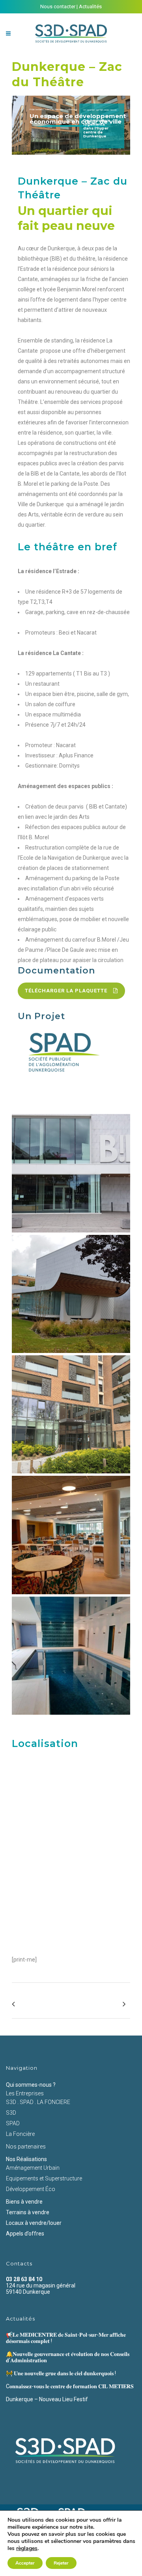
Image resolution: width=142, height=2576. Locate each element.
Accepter (25, 2563)
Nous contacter (58, 6)
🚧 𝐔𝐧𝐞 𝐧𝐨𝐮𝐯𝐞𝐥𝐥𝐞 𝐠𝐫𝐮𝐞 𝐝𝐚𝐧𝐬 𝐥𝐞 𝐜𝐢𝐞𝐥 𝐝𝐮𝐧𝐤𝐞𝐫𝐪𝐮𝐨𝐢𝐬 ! (61, 2373)
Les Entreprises (25, 2093)
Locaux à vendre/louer (34, 2223)
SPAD (13, 2123)
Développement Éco (31, 2189)
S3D (11, 2113)
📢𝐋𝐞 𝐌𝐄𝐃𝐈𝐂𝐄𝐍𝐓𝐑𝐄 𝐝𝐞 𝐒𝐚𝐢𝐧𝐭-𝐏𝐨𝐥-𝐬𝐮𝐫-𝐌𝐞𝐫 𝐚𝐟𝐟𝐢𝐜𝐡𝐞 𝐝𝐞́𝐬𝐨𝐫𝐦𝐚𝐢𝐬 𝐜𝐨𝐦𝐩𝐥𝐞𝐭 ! (66, 2338)
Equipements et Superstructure (44, 2178)
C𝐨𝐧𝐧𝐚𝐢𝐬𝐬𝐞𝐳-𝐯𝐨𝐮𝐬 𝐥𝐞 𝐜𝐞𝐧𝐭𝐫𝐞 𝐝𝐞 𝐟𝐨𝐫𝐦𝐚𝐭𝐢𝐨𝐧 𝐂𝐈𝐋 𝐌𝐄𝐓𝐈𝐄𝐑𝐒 (70, 2386)
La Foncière (20, 2134)
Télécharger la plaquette (66, 991)
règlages (27, 2548)
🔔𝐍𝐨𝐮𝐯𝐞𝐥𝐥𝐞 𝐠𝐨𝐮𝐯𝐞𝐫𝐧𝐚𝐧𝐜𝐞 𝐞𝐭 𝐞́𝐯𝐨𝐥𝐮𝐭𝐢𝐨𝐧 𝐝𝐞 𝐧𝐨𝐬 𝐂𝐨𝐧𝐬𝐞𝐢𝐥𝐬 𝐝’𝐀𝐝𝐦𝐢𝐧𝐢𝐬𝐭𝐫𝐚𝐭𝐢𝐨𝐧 (68, 2357)
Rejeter (61, 2563)
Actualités (90, 6)
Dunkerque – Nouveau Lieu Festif (47, 2399)
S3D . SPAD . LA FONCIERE (38, 2102)
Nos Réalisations (26, 2159)
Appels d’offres (25, 2234)
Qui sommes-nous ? (31, 2085)
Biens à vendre (24, 2202)
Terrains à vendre (28, 2212)
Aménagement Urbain (33, 2168)
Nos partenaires (26, 2147)
